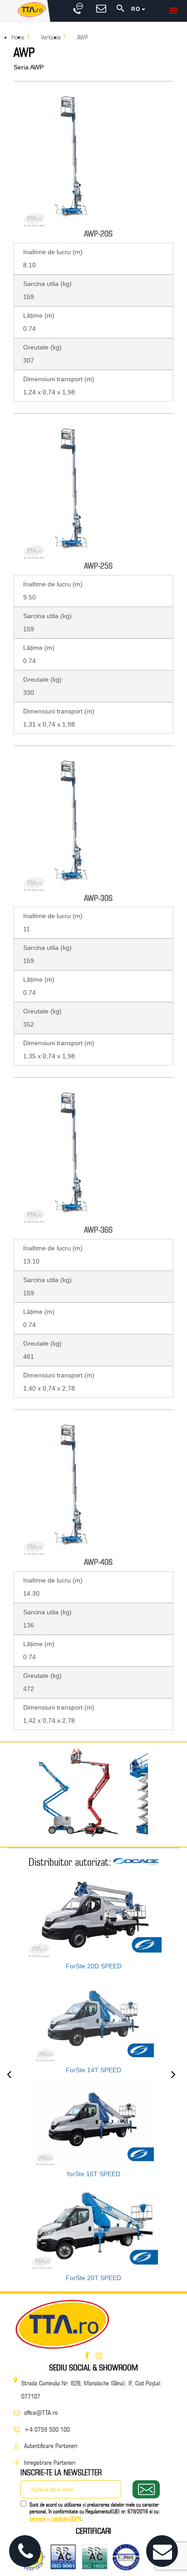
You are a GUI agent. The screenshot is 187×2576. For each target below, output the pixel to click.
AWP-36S (98, 1230)
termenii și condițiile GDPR (55, 2519)
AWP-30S (98, 898)
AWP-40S (98, 1562)
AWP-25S (98, 566)
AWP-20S (98, 234)
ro (136, 9)
